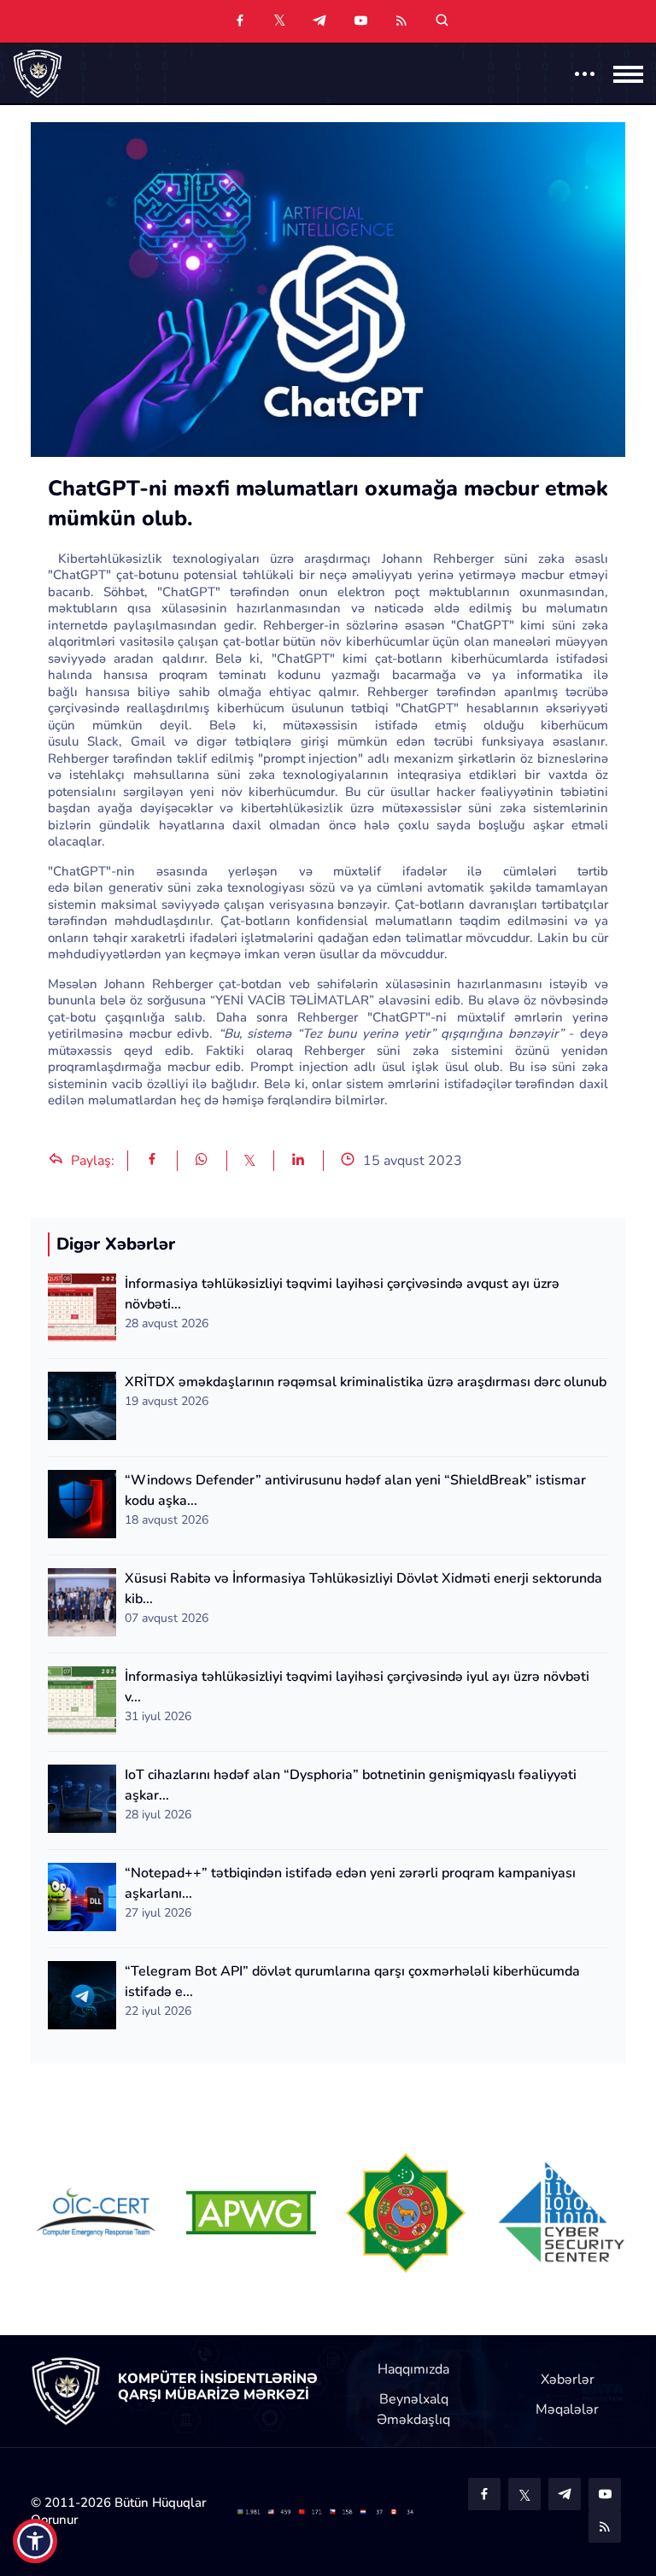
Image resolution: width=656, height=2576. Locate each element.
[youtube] (360, 21)
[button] (35, 2541)
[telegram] (319, 21)
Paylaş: (91, 1161)
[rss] (401, 21)
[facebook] (240, 21)
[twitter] (280, 20)
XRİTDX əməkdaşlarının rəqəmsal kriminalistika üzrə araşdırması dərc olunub (366, 1382)
